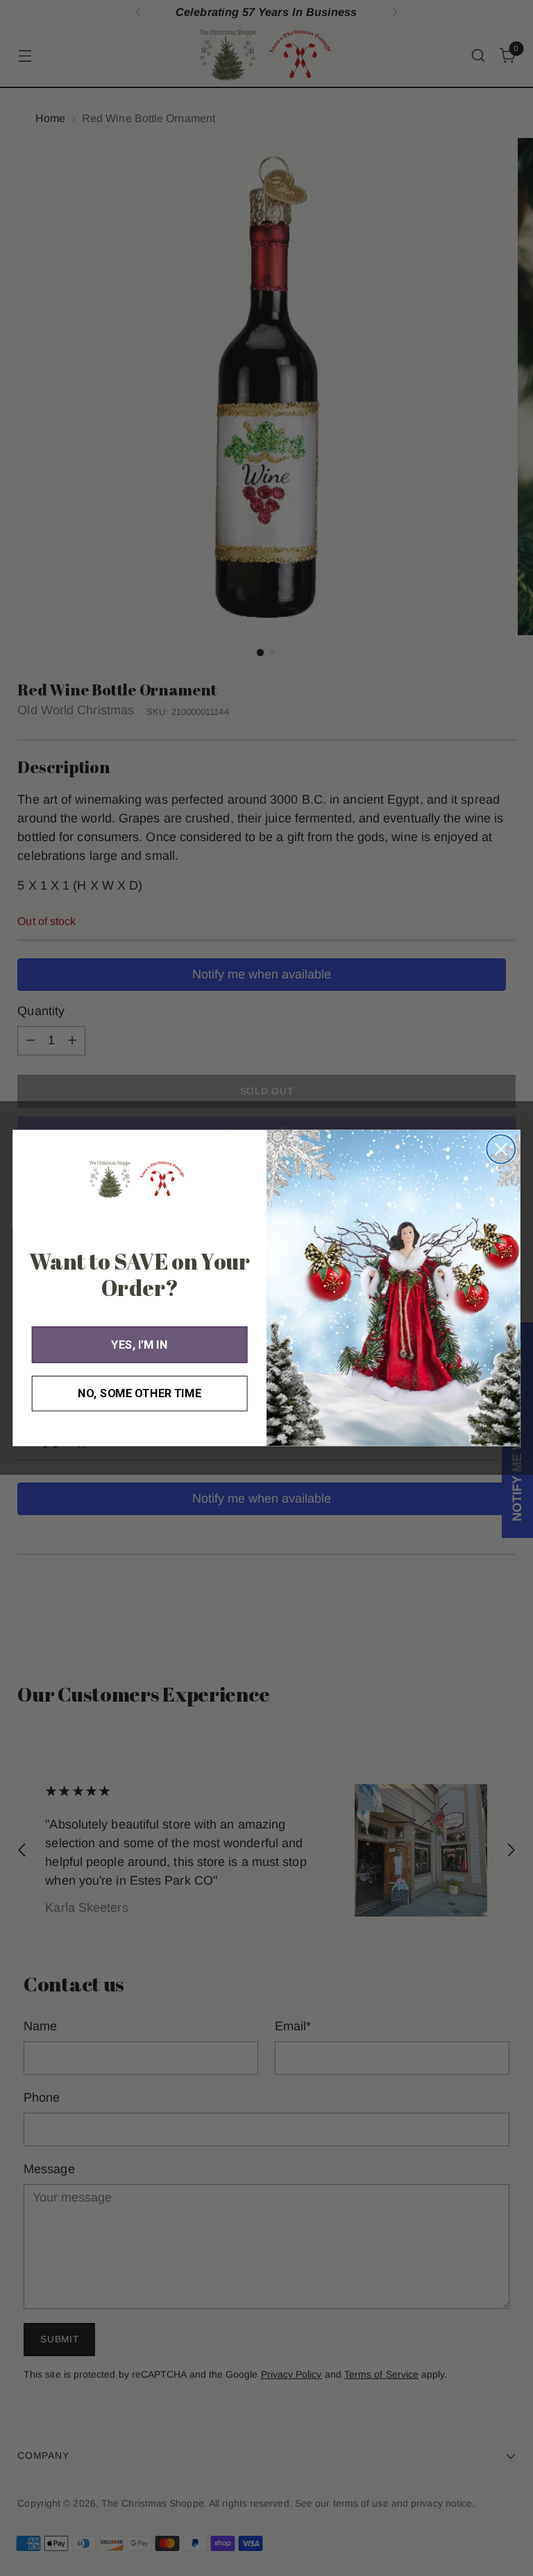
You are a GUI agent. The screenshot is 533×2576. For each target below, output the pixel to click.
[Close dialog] (501, 1149)
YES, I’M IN (139, 1344)
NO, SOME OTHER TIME (139, 1393)
